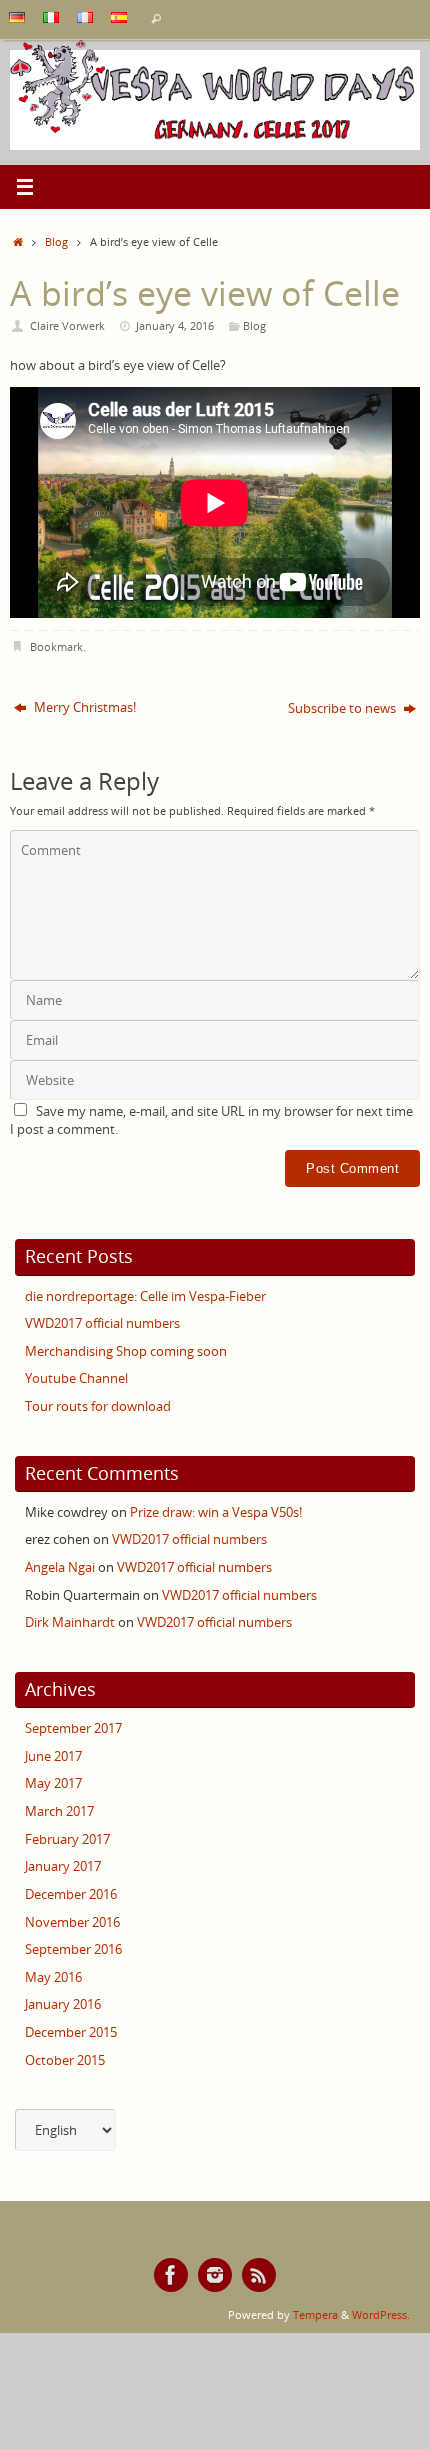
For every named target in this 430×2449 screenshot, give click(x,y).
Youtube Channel (76, 1378)
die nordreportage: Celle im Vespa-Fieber (145, 1296)
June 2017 (53, 1756)
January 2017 (63, 1866)
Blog (56, 241)
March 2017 (59, 1811)
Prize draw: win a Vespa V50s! (216, 1512)
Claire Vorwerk (67, 325)
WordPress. (381, 2314)
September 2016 (73, 1949)
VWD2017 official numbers (102, 1323)
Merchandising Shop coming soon (126, 1351)
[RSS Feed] (259, 2275)
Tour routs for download (98, 1406)
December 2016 (71, 1894)
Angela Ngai (60, 1567)
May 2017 (53, 1783)
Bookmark (56, 646)
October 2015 (65, 2060)
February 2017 (67, 1839)
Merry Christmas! (83, 707)
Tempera (315, 2314)
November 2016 (72, 1922)
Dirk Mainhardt (70, 1622)
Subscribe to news (343, 708)
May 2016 (53, 1977)
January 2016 (63, 2004)
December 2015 (71, 2032)
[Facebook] (171, 2275)
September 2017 (73, 1728)
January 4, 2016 (175, 325)
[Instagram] (215, 2275)
